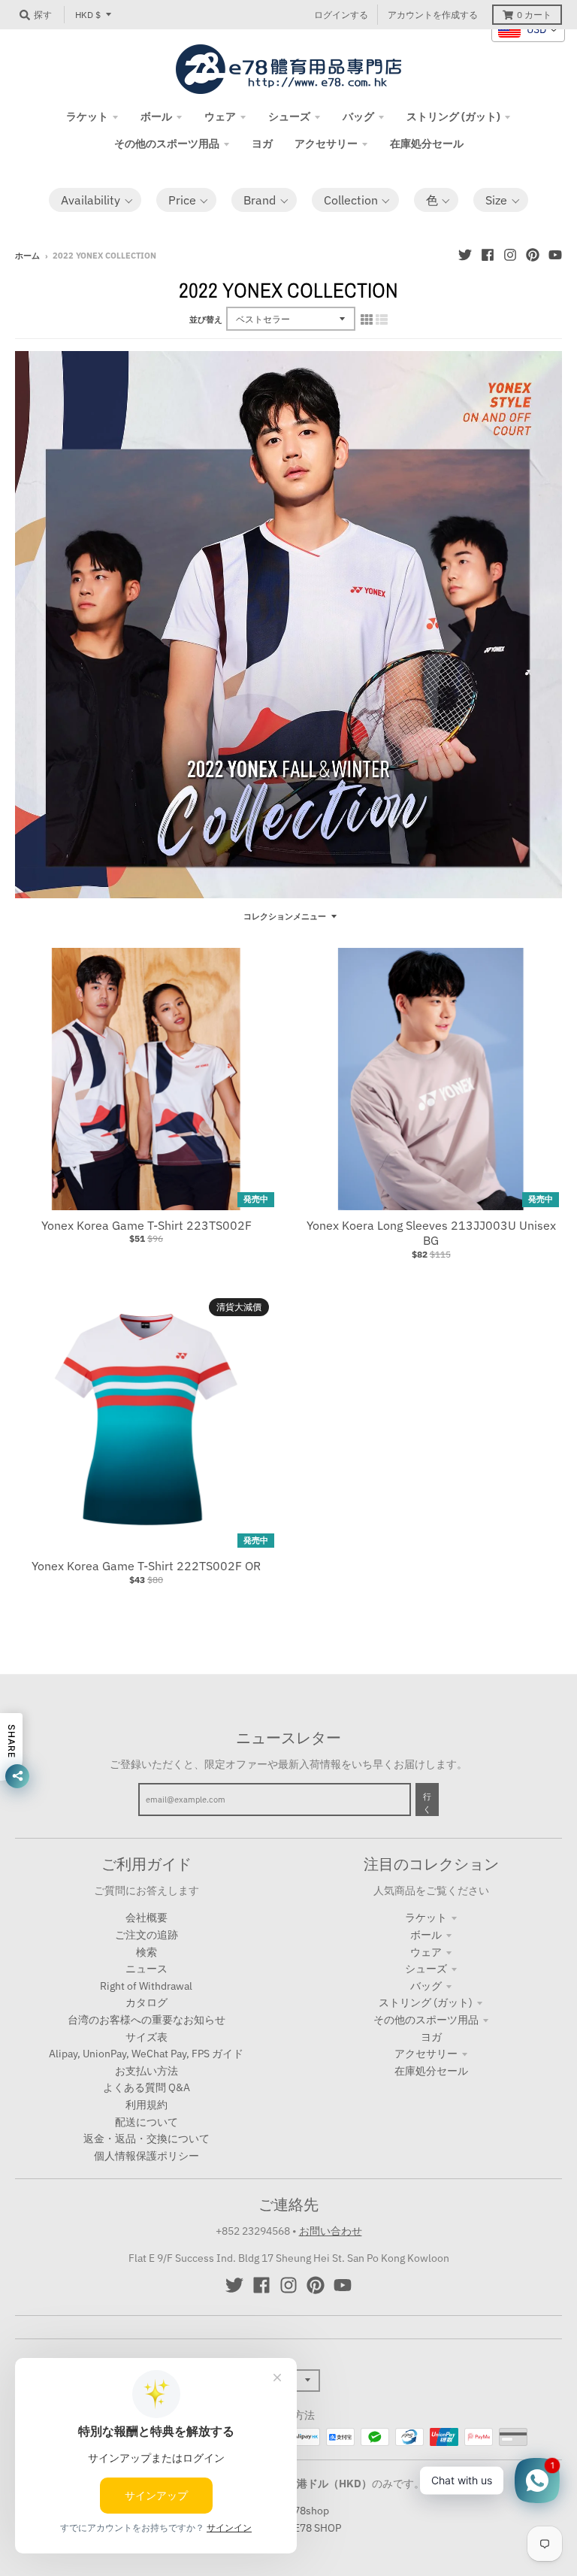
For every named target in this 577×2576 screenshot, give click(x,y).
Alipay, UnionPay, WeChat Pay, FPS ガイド (146, 2054)
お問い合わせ (331, 2231)
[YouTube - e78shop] (555, 255)
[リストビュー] (382, 319)
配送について (147, 2122)
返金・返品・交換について (147, 2139)
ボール (426, 1935)
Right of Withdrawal (146, 1986)
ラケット (426, 1918)
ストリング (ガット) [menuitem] (453, 117)
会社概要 (147, 1918)
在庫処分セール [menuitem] (427, 144)
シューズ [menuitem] (289, 117)
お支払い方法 (147, 2071)
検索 (147, 1952)
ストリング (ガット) (426, 2002)
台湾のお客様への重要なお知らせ (147, 2020)
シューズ (426, 1969)
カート (534, 15)
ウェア (426, 1952)
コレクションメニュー (285, 916)
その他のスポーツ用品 (426, 2020)
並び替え (206, 319)
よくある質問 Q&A (147, 2087)
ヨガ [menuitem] (262, 144)
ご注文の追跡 (147, 1935)
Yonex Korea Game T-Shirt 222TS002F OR (146, 1566)
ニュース (147, 1969)
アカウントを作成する (433, 15)
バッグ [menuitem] (358, 117)
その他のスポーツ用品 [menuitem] (167, 144)
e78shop (308, 2511)
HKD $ (88, 15)
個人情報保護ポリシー (147, 2156)
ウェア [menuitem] (220, 117)
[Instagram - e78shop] (510, 255)
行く (427, 1803)
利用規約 (147, 2105)
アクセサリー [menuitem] (326, 144)
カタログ (147, 2002)
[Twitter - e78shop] (465, 255)
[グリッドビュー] (367, 319)
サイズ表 (147, 2037)
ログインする (341, 15)
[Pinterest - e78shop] (533, 255)
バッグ (426, 1986)
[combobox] (528, 30)
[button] (95, 200)
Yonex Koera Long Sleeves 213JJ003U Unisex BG (431, 1233)
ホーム (27, 256)
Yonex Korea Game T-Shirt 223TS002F (147, 1225)
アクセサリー (426, 2054)
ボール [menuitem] (156, 117)
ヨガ (431, 2037)
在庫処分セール (431, 2071)
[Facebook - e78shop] (488, 255)
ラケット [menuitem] (87, 117)
